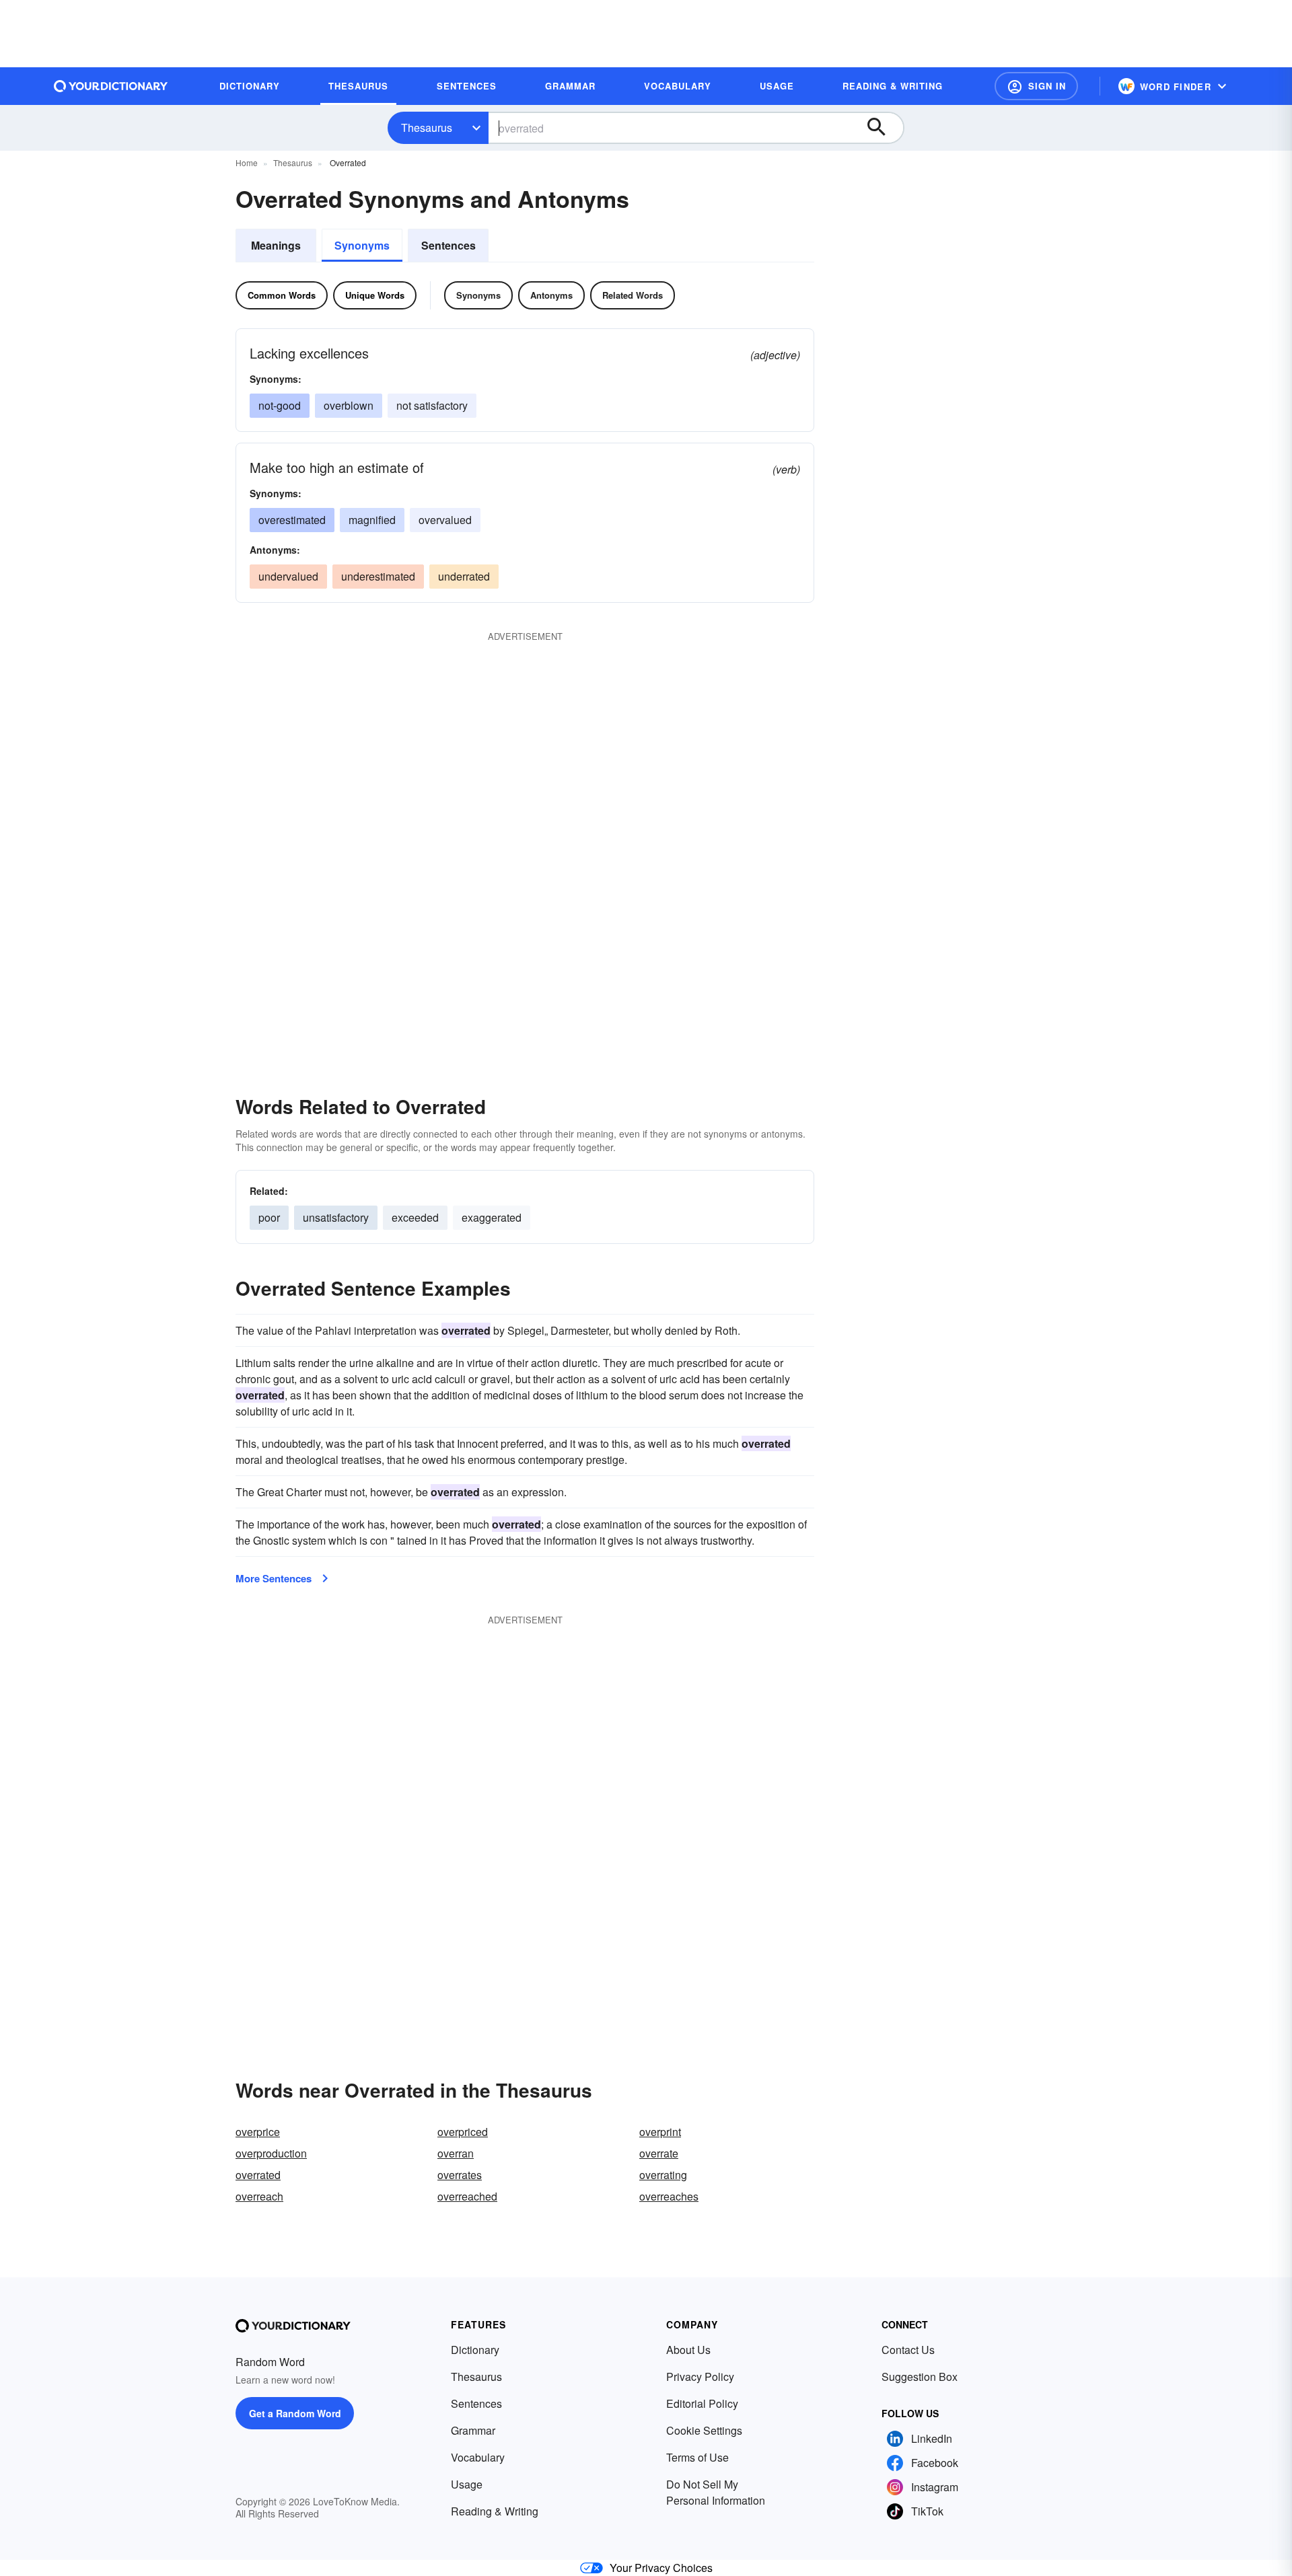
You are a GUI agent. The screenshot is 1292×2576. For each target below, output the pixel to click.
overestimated (292, 520)
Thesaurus (427, 127)
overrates (460, 2175)
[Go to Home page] (111, 86)
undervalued (288, 576)
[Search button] (883, 128)
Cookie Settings (704, 2430)
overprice (258, 2132)
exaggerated (492, 1217)
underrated (464, 576)
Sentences (448, 245)
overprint (660, 2132)
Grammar (473, 2430)
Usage (467, 2484)
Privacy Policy (700, 2377)
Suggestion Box (920, 2377)
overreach (259, 2196)
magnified (372, 520)
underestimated (378, 576)
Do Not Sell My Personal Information (716, 2492)
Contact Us (908, 2350)
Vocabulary (478, 2457)
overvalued (445, 520)
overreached (467, 2196)
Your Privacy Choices (661, 2568)
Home (247, 162)
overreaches (669, 2196)
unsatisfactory (336, 1217)
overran (456, 2153)
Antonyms (551, 295)
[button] (1036, 86)
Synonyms (362, 245)
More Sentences (274, 1578)
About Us (688, 2350)
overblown (349, 405)
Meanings (276, 245)
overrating (663, 2175)
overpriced (463, 2132)
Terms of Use (697, 2457)
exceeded (415, 1217)
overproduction (271, 2153)
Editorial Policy (702, 2403)
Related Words (633, 295)
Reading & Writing (495, 2511)
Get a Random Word (295, 2413)
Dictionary (475, 2350)
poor (269, 1217)
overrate (659, 2153)
